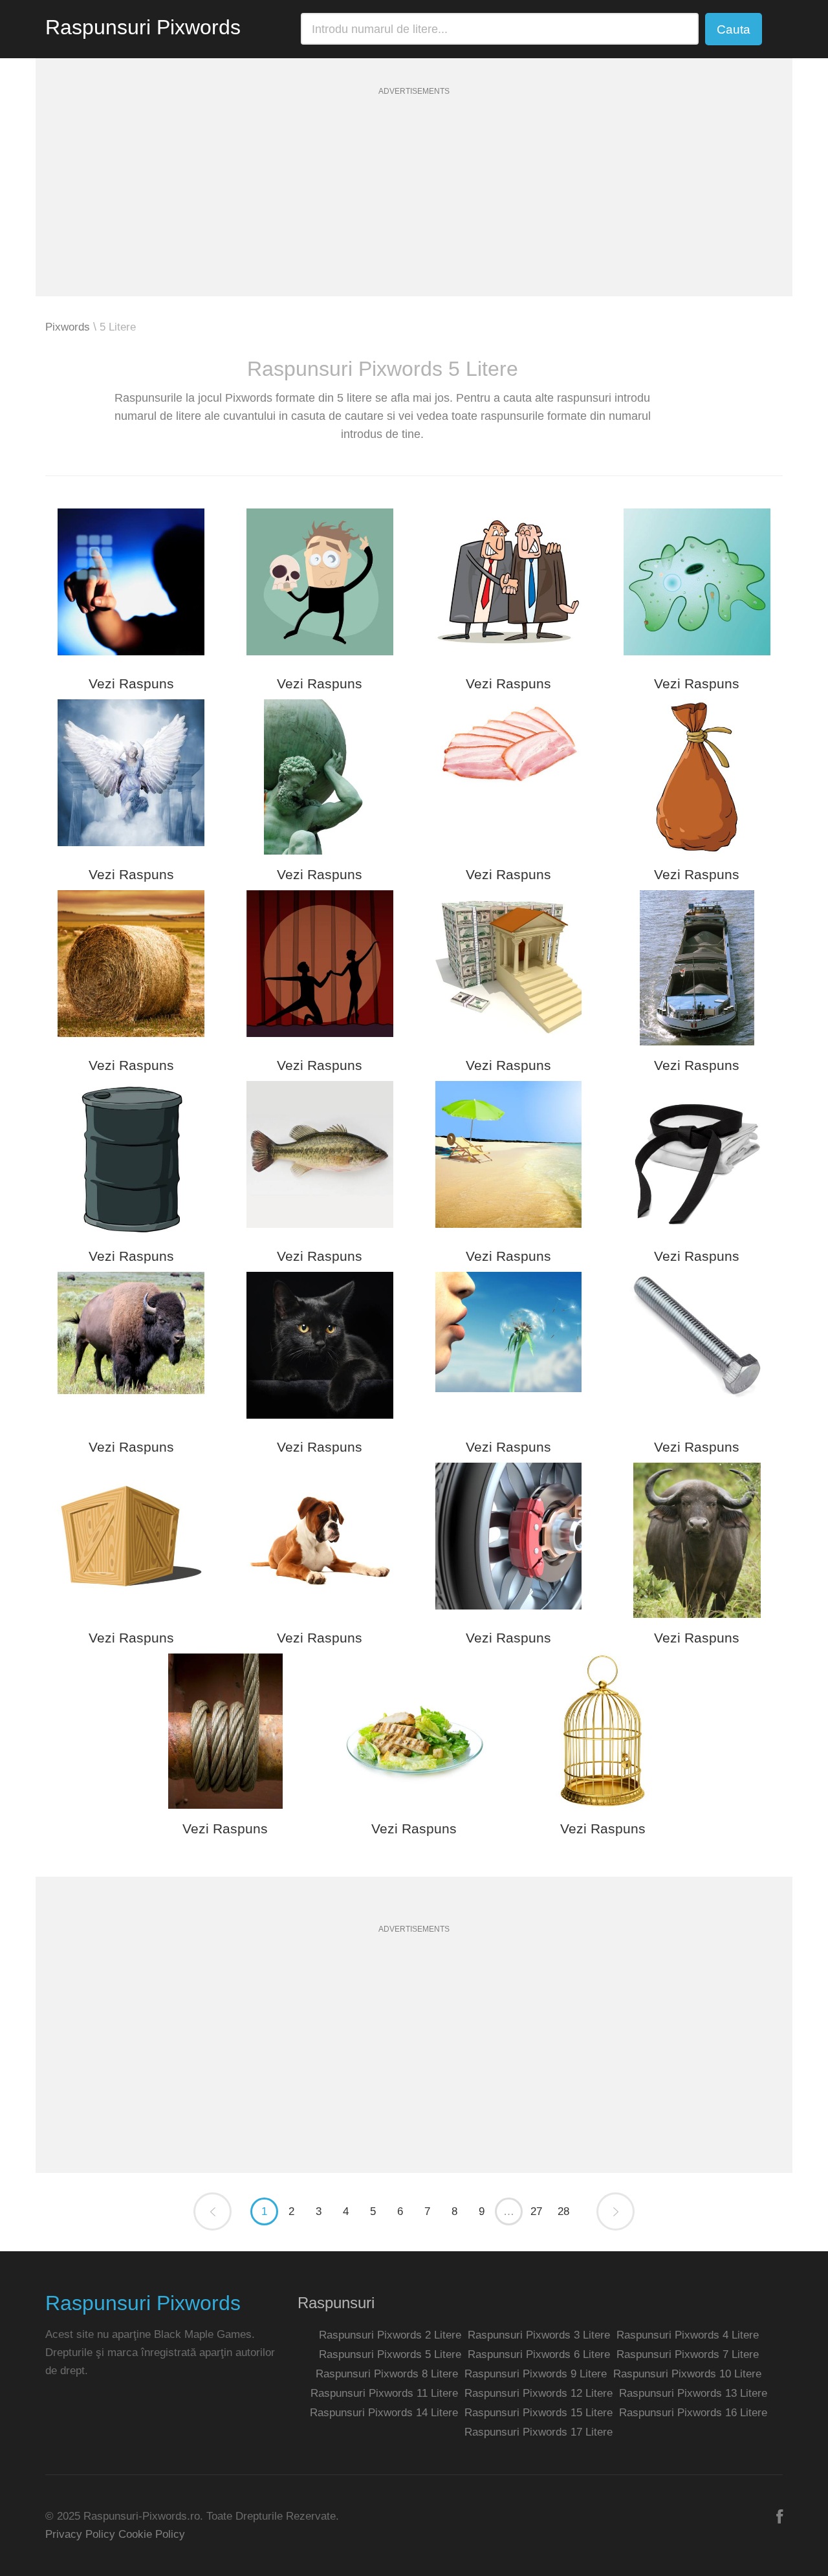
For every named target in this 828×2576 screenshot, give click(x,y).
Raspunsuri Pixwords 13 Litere (693, 2393)
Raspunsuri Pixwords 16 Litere (693, 2413)
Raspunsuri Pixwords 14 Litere (384, 2413)
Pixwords (68, 327)
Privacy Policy (80, 2534)
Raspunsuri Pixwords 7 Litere (688, 2354)
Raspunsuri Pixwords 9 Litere (536, 2374)
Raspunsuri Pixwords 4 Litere (688, 2335)
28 (563, 2211)
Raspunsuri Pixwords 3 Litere (539, 2335)
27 (536, 2211)
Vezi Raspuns (131, 683)
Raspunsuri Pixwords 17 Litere (539, 2432)
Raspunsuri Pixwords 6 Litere (539, 2354)
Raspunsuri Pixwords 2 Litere (390, 2335)
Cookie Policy (152, 2534)
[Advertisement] (414, 206)
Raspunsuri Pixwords (143, 27)
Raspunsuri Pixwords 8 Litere (387, 2374)
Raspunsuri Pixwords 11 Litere (384, 2393)
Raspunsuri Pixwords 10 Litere (687, 2374)
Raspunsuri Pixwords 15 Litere (539, 2413)
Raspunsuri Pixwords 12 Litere (539, 2393)
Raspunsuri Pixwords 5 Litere (390, 2354)
